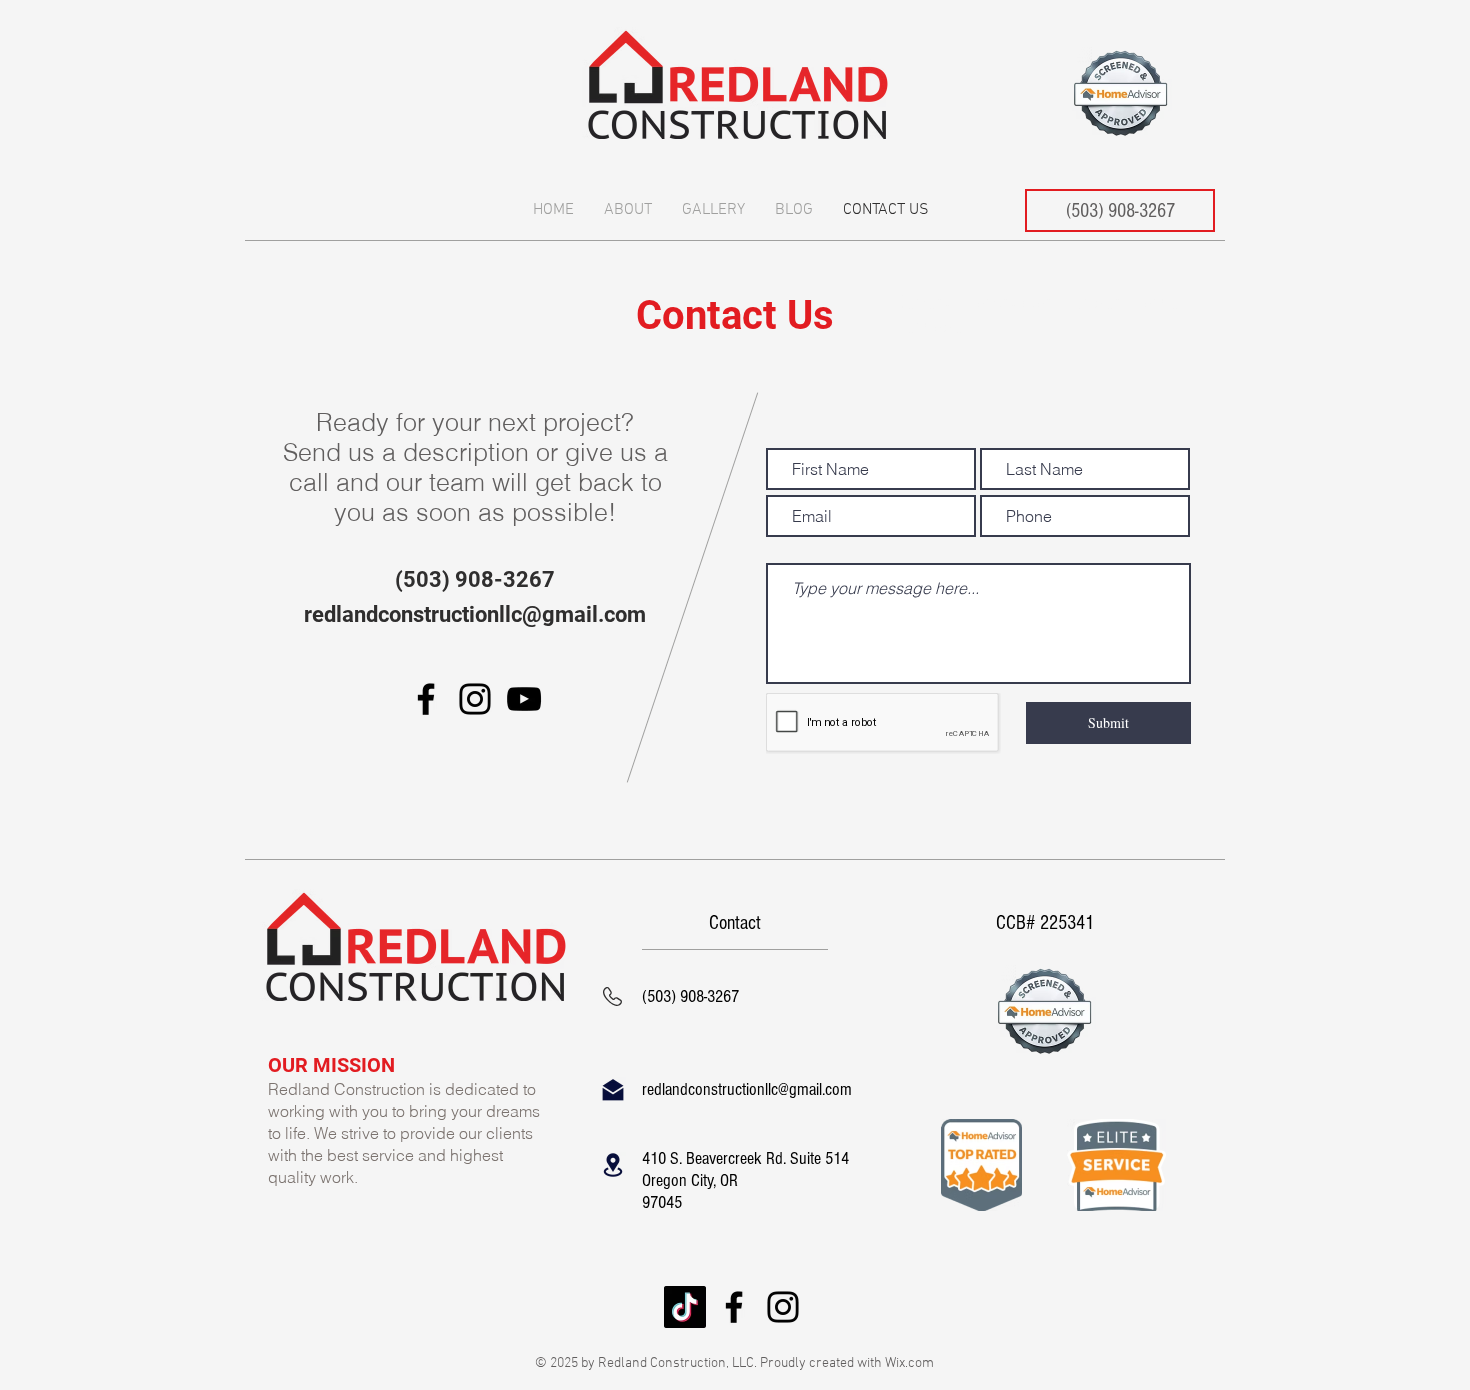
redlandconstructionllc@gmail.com (475, 614)
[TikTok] (685, 1307)
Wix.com (909, 1363)
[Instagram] (475, 699)
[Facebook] (426, 699)
